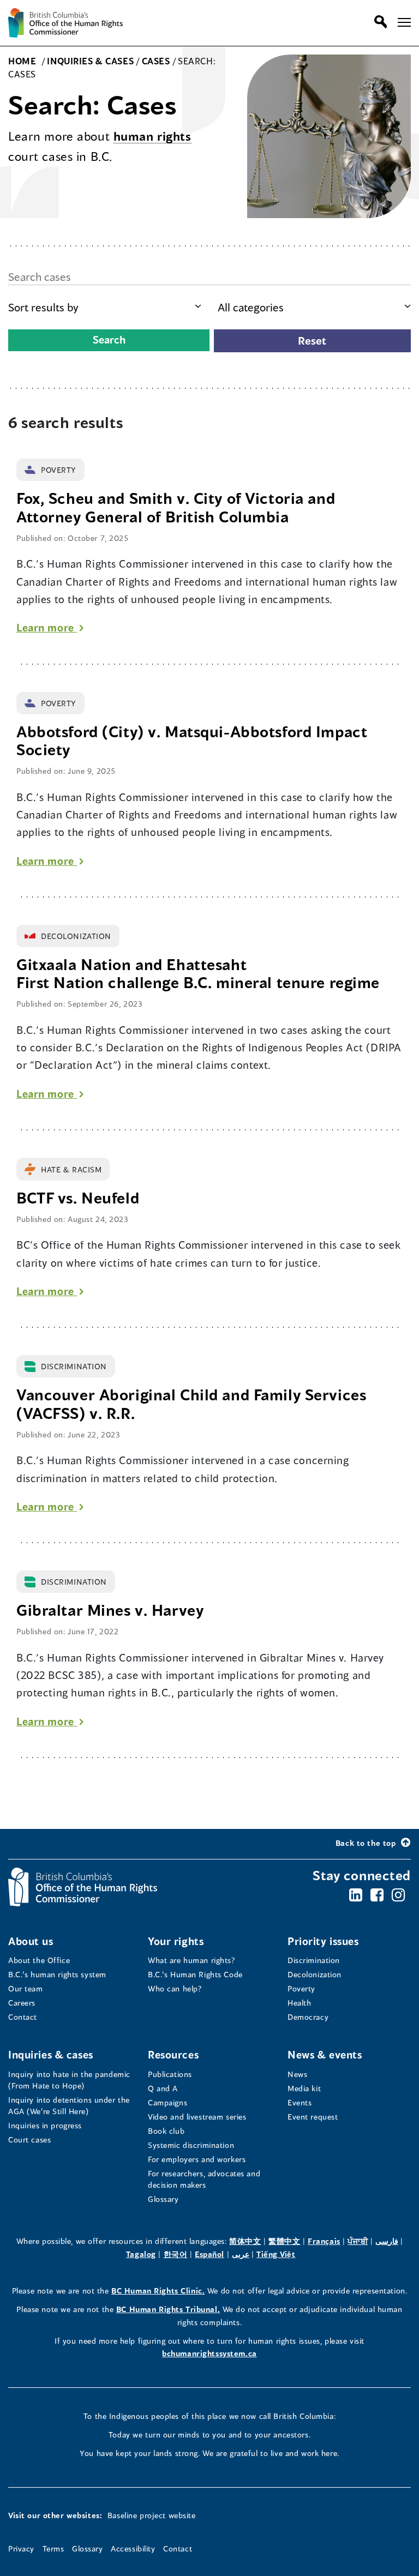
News (297, 2074)
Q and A (163, 2088)
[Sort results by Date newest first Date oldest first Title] (105, 307)
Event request (313, 2117)
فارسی (387, 2241)
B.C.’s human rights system (57, 1974)
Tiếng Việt (276, 2254)
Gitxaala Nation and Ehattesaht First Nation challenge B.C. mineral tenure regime (200, 974)
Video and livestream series (197, 2117)
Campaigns (167, 2102)
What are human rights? (192, 1960)
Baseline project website (152, 2515)
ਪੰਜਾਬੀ (358, 2241)
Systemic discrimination (191, 2145)
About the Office (39, 1960)
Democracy (308, 2017)
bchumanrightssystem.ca (209, 2353)
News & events (325, 2054)
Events (300, 2102)
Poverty (301, 1988)
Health (299, 2003)
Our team (26, 1988)
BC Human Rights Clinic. (158, 2291)
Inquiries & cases (51, 2054)
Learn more (50, 627)
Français (324, 2241)
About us (31, 1941)
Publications (170, 2074)
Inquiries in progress (45, 2125)
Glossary (163, 2199)
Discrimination (314, 1960)
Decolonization (315, 1974)
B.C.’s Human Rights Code (195, 1974)
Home (23, 61)
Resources (173, 2054)
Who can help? (175, 1988)
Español (209, 2254)
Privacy (21, 2548)
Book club (166, 2131)
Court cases (29, 2139)
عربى (241, 2254)
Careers (22, 2003)
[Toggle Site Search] (378, 22)
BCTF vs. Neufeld (78, 1198)
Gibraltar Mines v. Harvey (110, 1610)
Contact (23, 2017)
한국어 (176, 2254)
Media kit (304, 2088)
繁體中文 (284, 2241)
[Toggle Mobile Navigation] (404, 22)
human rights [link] (152, 136)
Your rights (176, 1941)
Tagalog (141, 2254)
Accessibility (133, 2548)
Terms (53, 2548)
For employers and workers (197, 2159)
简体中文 (245, 2241)
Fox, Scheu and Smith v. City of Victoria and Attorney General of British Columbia (176, 507)
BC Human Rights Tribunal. (168, 2309)
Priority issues (323, 1941)
